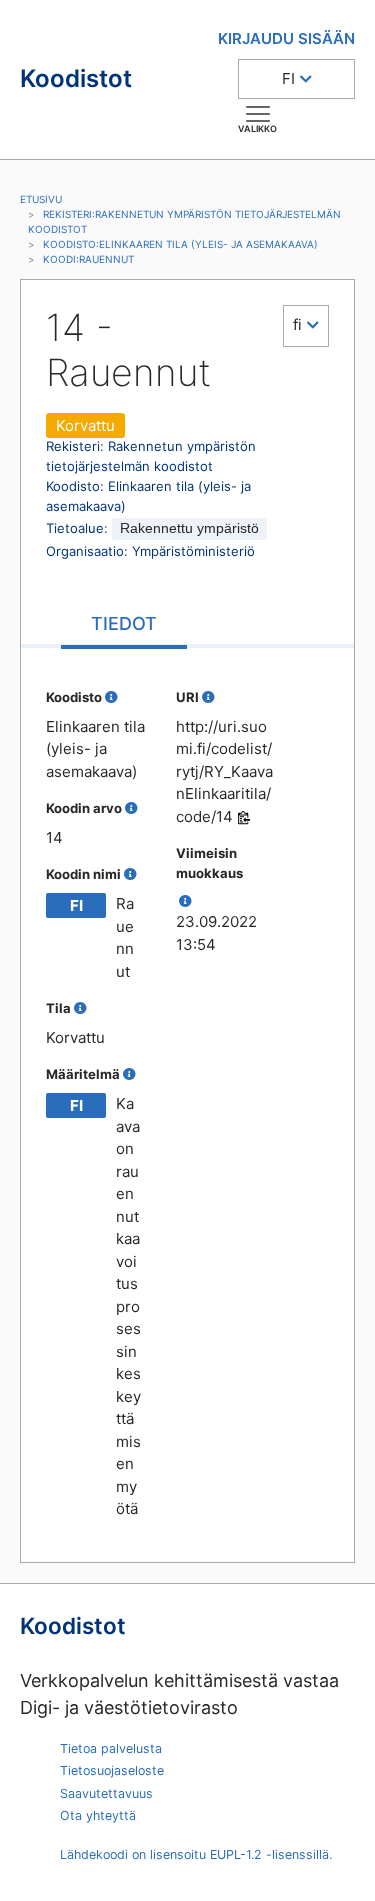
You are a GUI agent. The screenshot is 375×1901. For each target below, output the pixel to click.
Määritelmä (83, 1074)
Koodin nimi (83, 874)
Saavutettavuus (106, 1793)
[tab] (124, 625)
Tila (58, 1008)
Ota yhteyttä (98, 1815)
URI (187, 697)
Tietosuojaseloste (112, 1770)
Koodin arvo (84, 808)
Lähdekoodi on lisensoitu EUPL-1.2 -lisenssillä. (196, 1854)
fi (297, 324)
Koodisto (74, 697)
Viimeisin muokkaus (209, 863)
